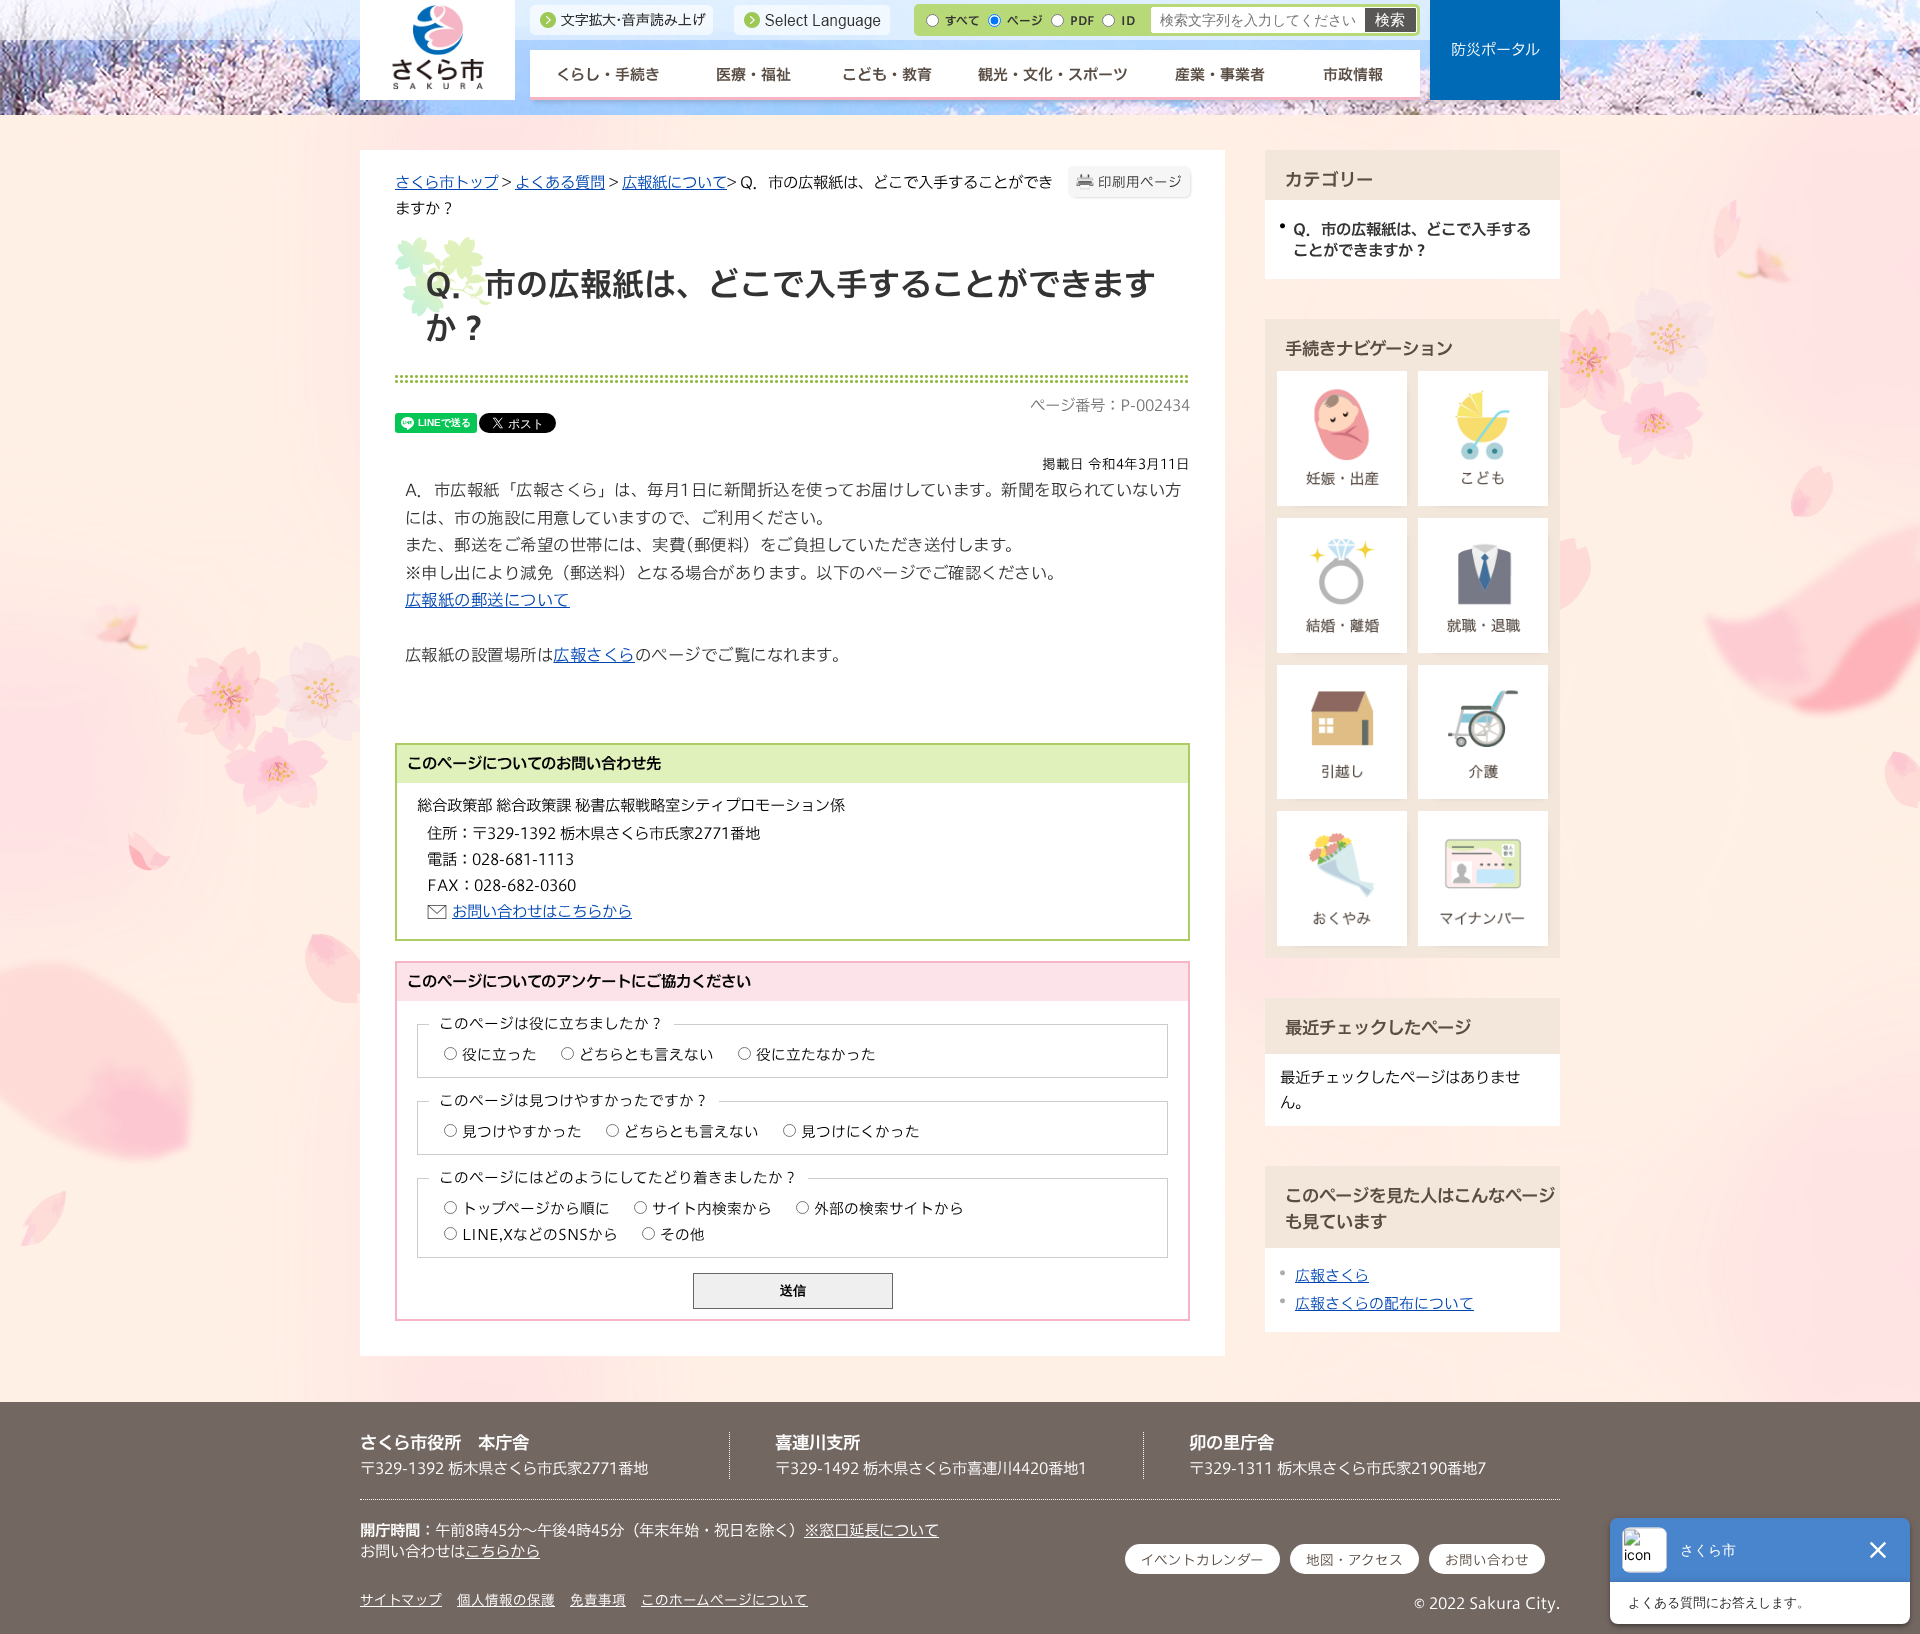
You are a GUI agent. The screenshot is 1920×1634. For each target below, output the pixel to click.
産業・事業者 (1220, 74)
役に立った (499, 1054)
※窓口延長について (871, 1530)
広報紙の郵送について (487, 600)
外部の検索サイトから (889, 1208)
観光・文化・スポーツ (1053, 74)
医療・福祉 (753, 74)
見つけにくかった (860, 1131)
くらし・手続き (608, 74)
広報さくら (593, 655)
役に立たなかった (816, 1054)
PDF (1082, 20)
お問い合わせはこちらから (542, 911)
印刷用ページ (1140, 182)
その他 (682, 1234)
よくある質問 (560, 182)
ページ (1025, 20)
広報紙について (674, 182)
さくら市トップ (446, 182)
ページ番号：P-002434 (1110, 405)
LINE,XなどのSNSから (540, 1234)
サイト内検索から (712, 1208)
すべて (962, 20)
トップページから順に (536, 1208)
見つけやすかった (522, 1131)
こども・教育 (887, 74)
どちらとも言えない (646, 1054)
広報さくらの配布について (1384, 1303)
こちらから (502, 1551)
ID (1128, 20)
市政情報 (1353, 74)
